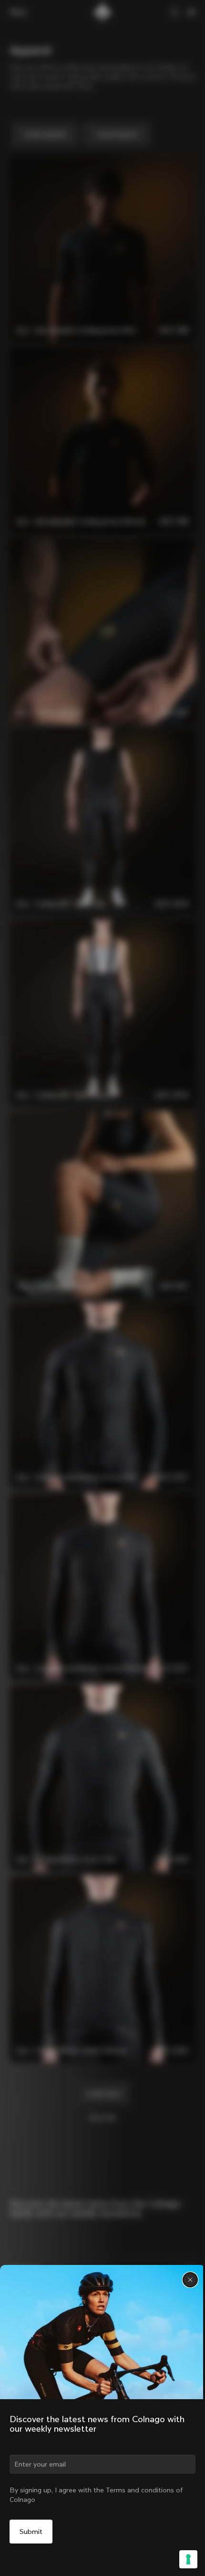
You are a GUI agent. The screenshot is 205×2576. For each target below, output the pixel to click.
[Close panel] (190, 2280)
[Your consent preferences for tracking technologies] (188, 2559)
